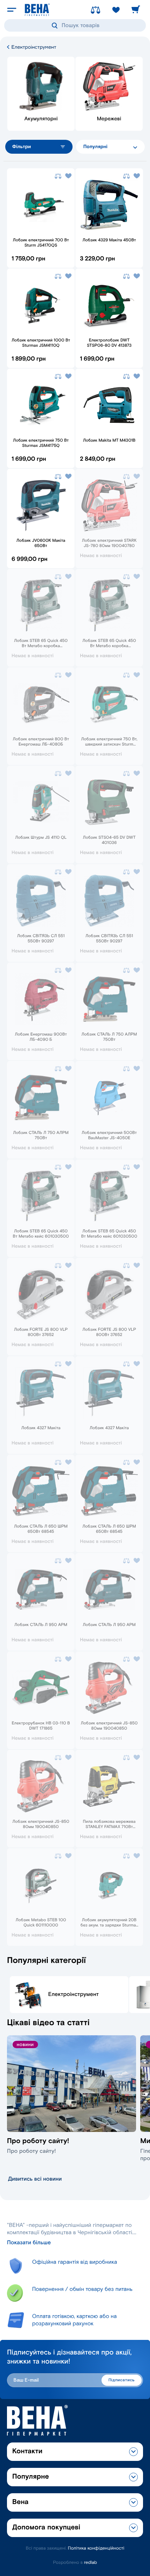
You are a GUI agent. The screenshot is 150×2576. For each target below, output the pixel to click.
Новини (25, 2045)
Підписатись (122, 2380)
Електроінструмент (33, 47)
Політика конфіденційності (96, 2548)
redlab (91, 2563)
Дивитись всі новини (35, 2179)
